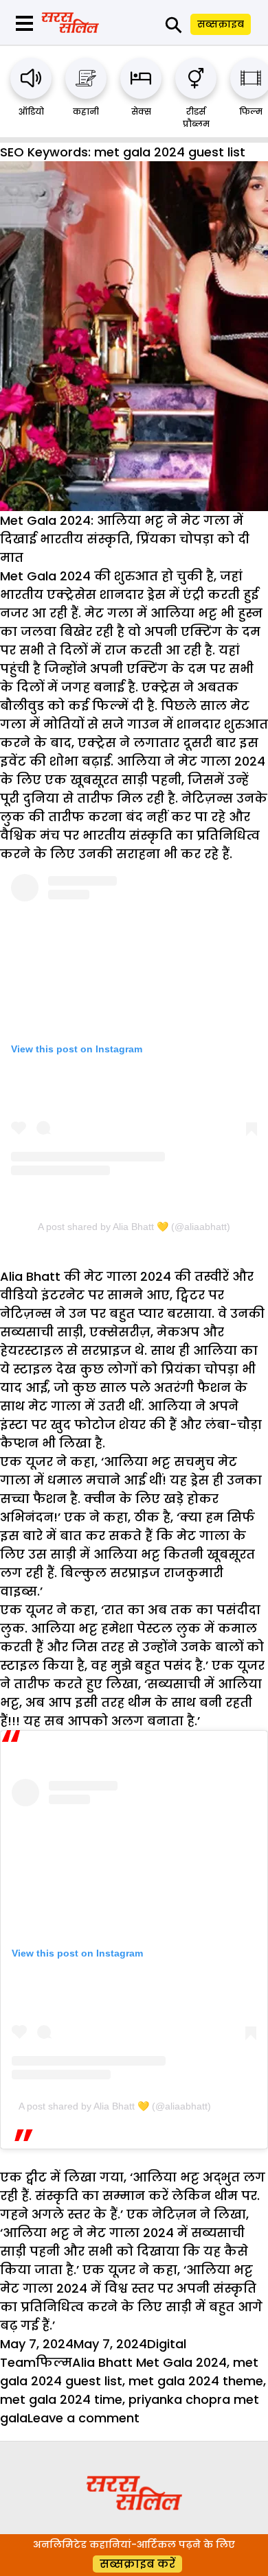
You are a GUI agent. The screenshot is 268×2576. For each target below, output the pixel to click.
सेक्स (141, 111)
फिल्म (251, 111)
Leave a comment (83, 2418)
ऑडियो (31, 111)
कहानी (86, 111)
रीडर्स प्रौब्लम (196, 118)
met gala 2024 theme (196, 2381)
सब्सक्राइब (221, 24)
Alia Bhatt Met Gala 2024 (149, 2362)
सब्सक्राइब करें (137, 2564)
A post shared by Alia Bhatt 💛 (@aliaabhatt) (134, 1227)
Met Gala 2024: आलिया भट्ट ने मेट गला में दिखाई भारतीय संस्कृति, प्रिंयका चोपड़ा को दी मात (125, 539)
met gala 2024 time (61, 2399)
